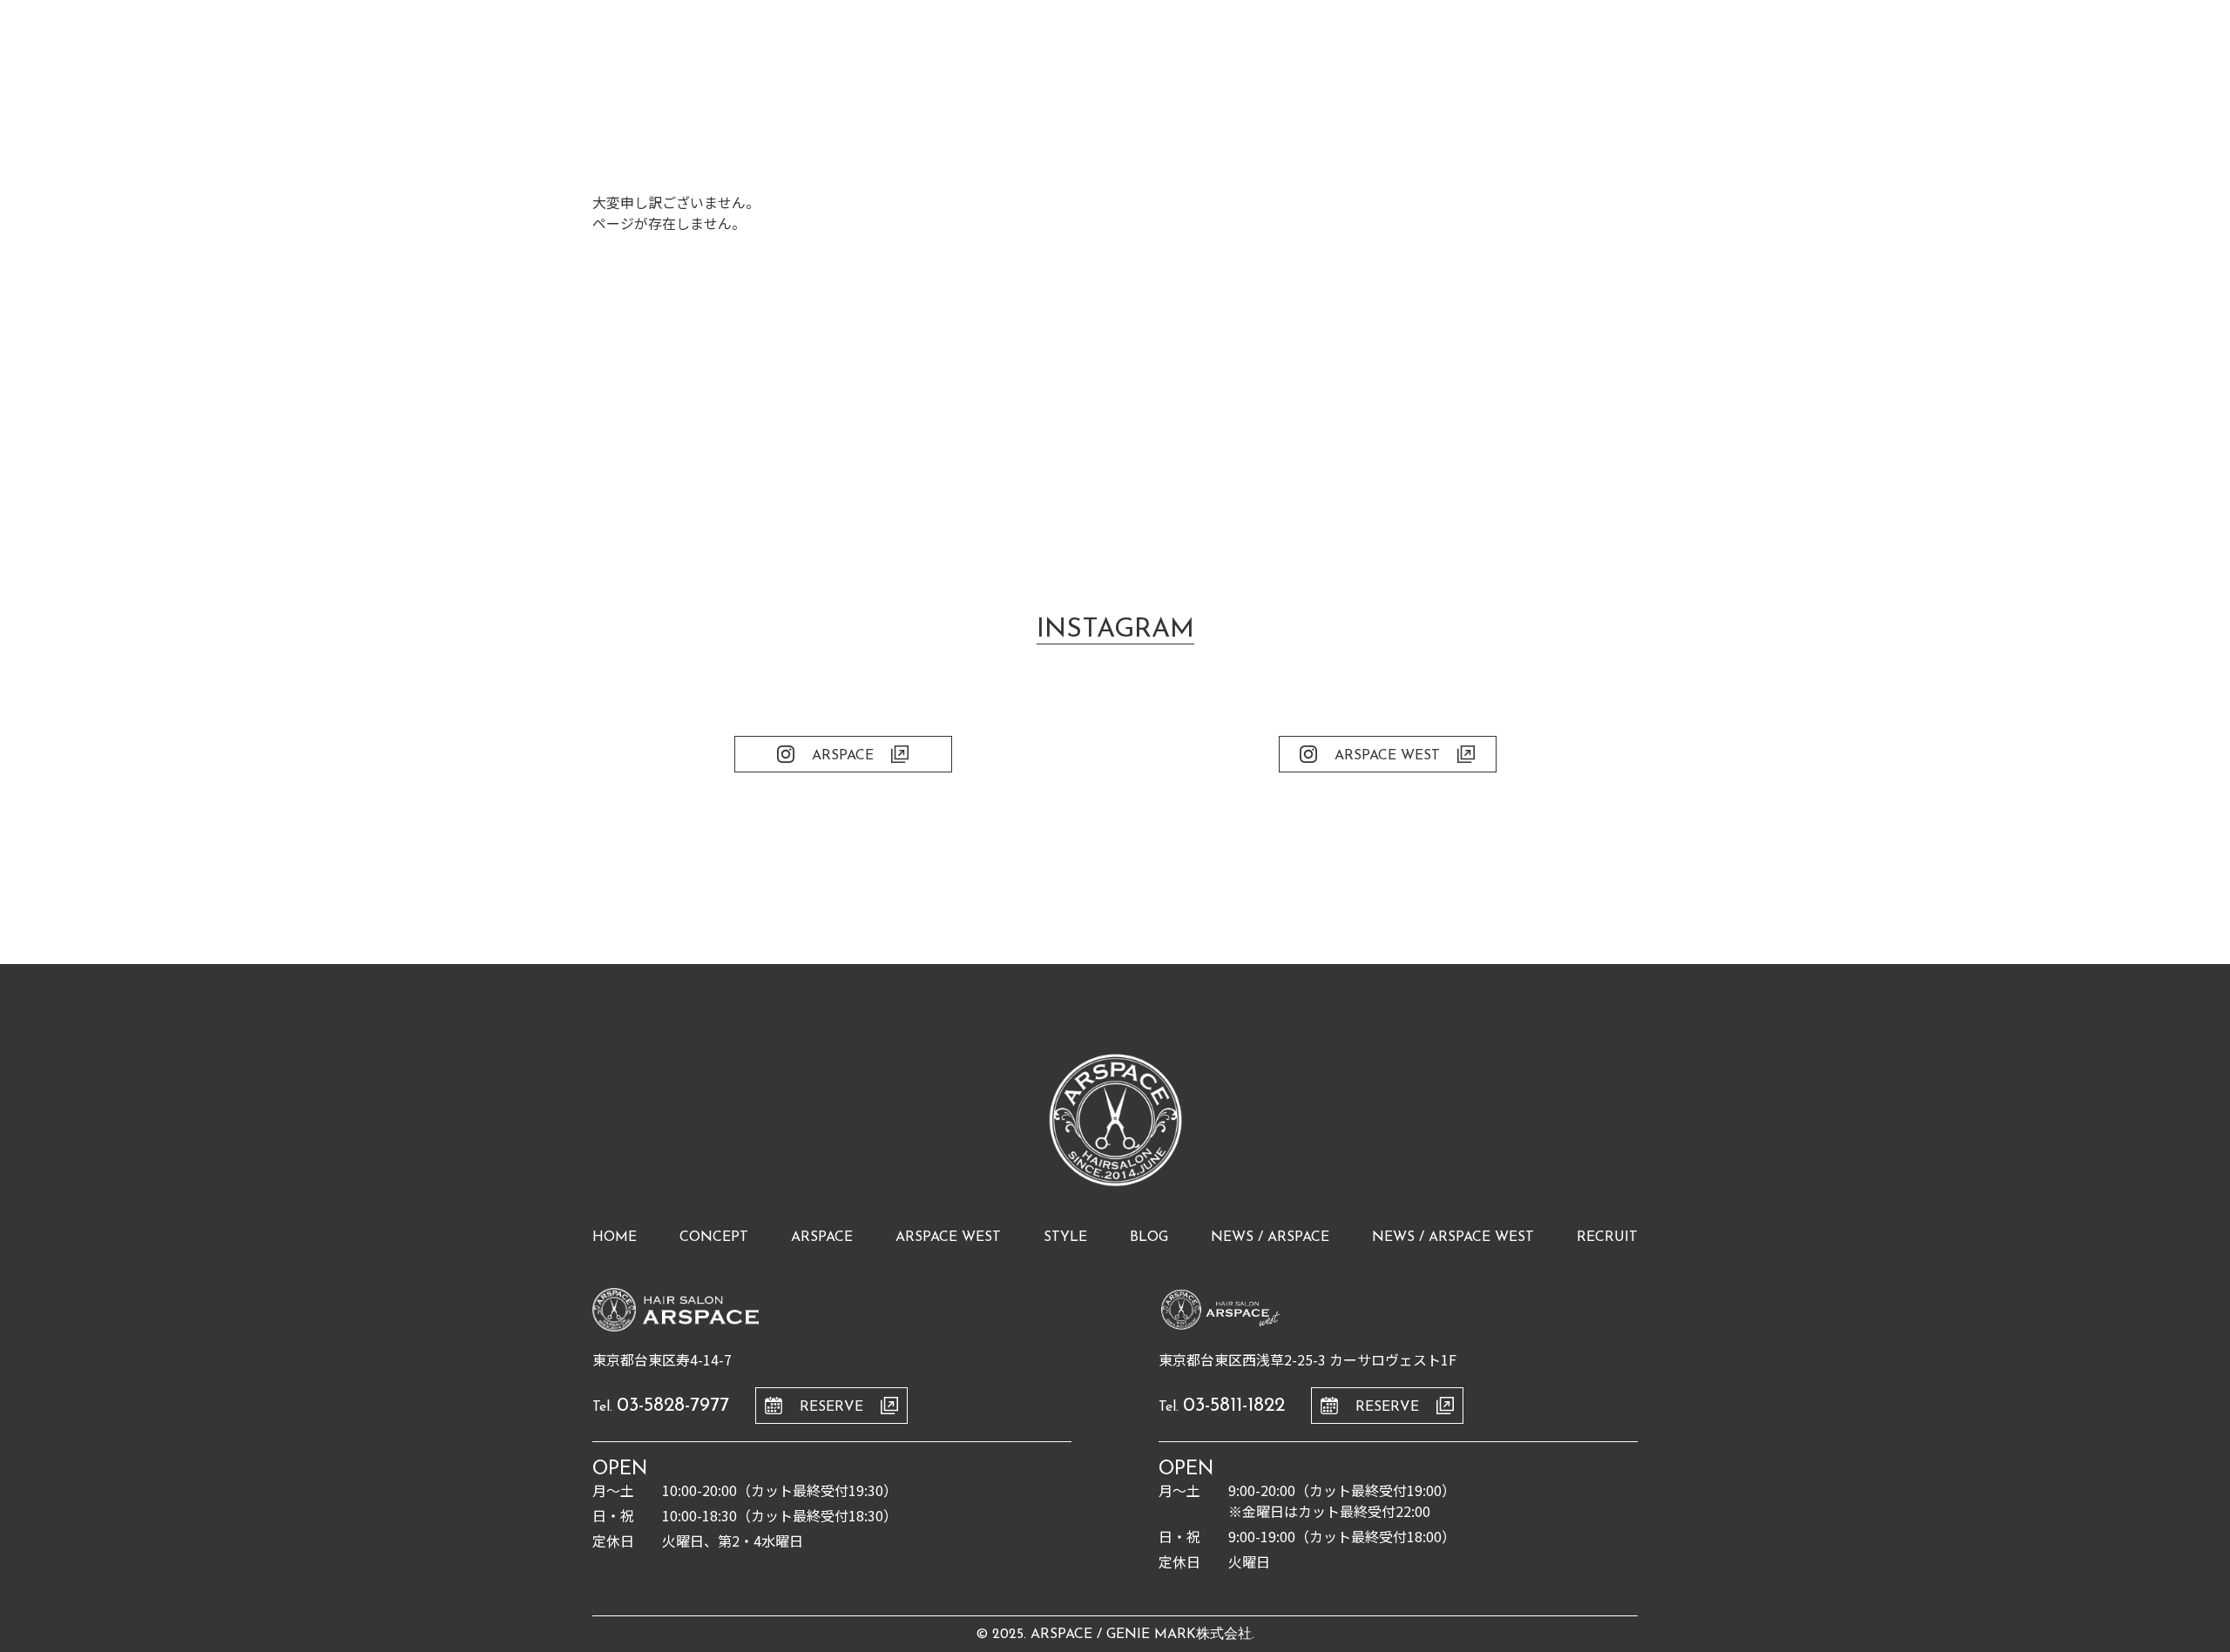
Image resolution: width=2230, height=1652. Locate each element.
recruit (1607, 1237)
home (615, 1237)
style (1065, 1237)
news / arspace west (1453, 1237)
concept (714, 1237)
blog (1149, 1237)
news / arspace (1270, 1237)
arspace (822, 1237)
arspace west (948, 1237)
